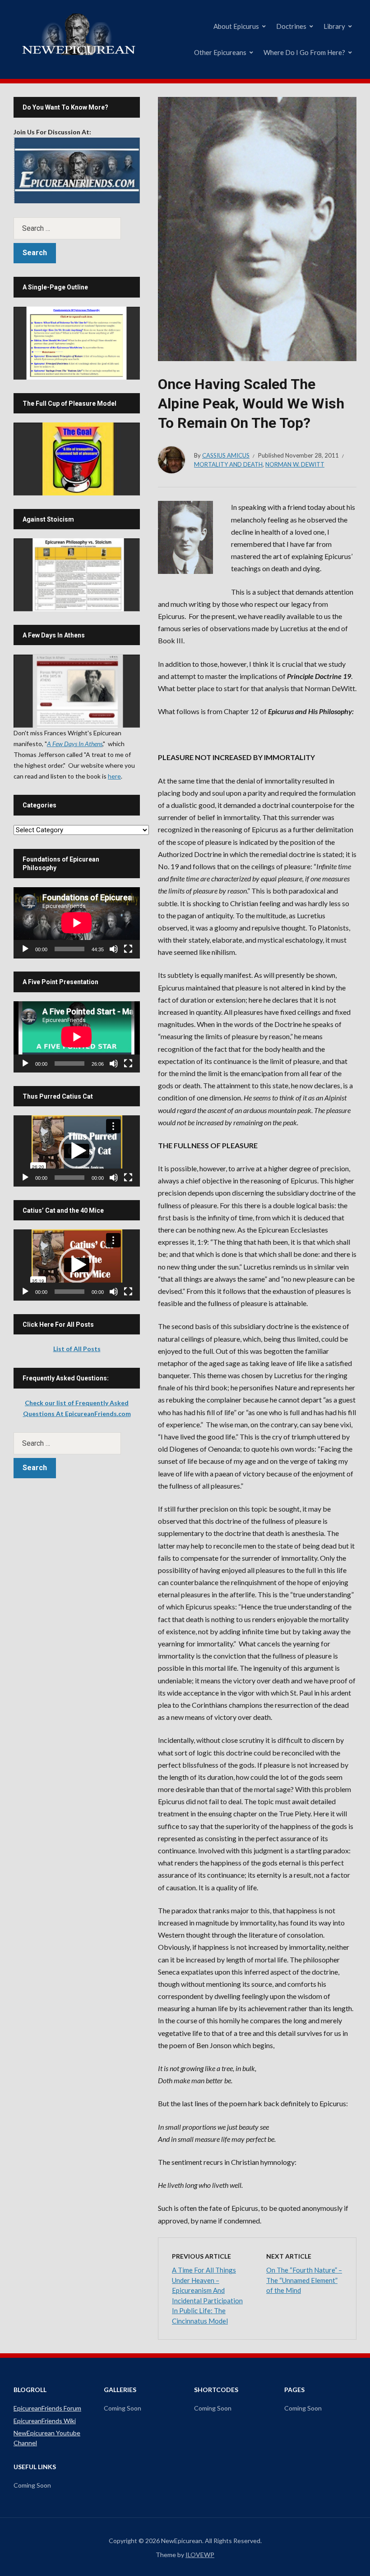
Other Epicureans (220, 52)
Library (334, 26)
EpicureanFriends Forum (47, 2408)
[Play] (25, 949)
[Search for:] (77, 228)
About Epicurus (236, 26)
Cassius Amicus (226, 455)
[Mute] (114, 949)
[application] (77, 923)
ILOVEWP (200, 2555)
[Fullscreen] (128, 949)
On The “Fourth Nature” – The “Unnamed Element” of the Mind (304, 2280)
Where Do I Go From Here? (304, 52)
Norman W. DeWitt (295, 464)
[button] (77, 1151)
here (114, 776)
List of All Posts (77, 1349)
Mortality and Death (228, 464)
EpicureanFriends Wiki (45, 2421)
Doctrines (291, 26)
